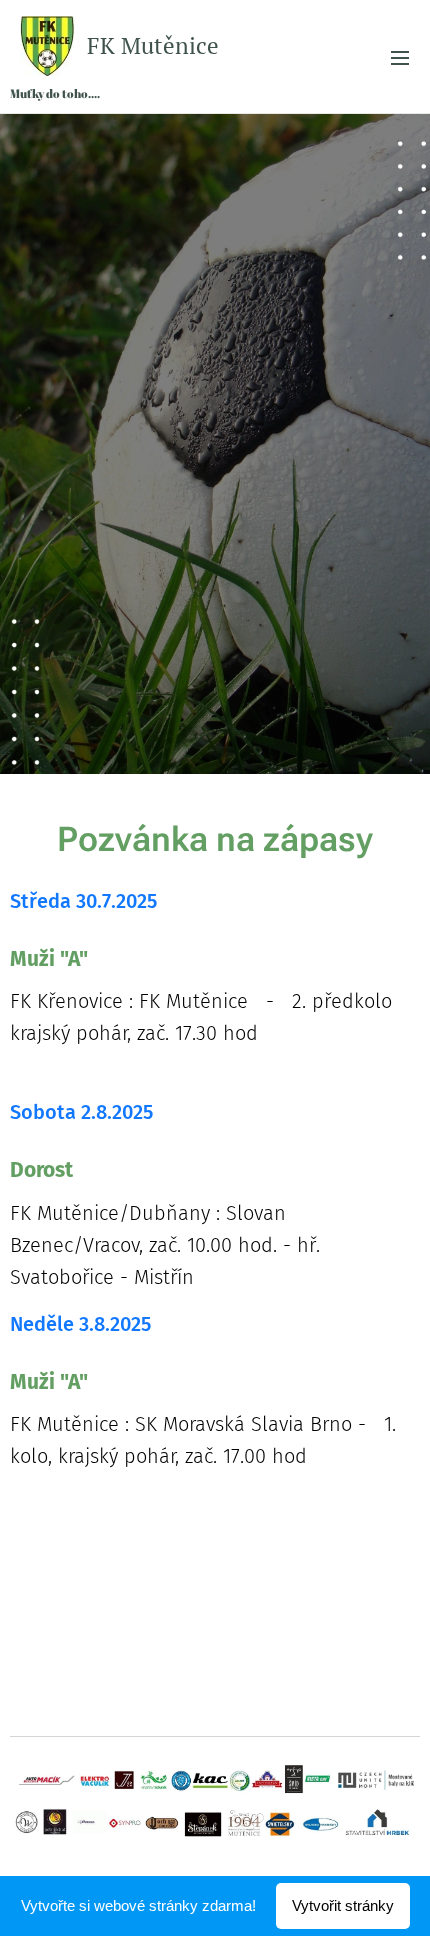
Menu (400, 57)
